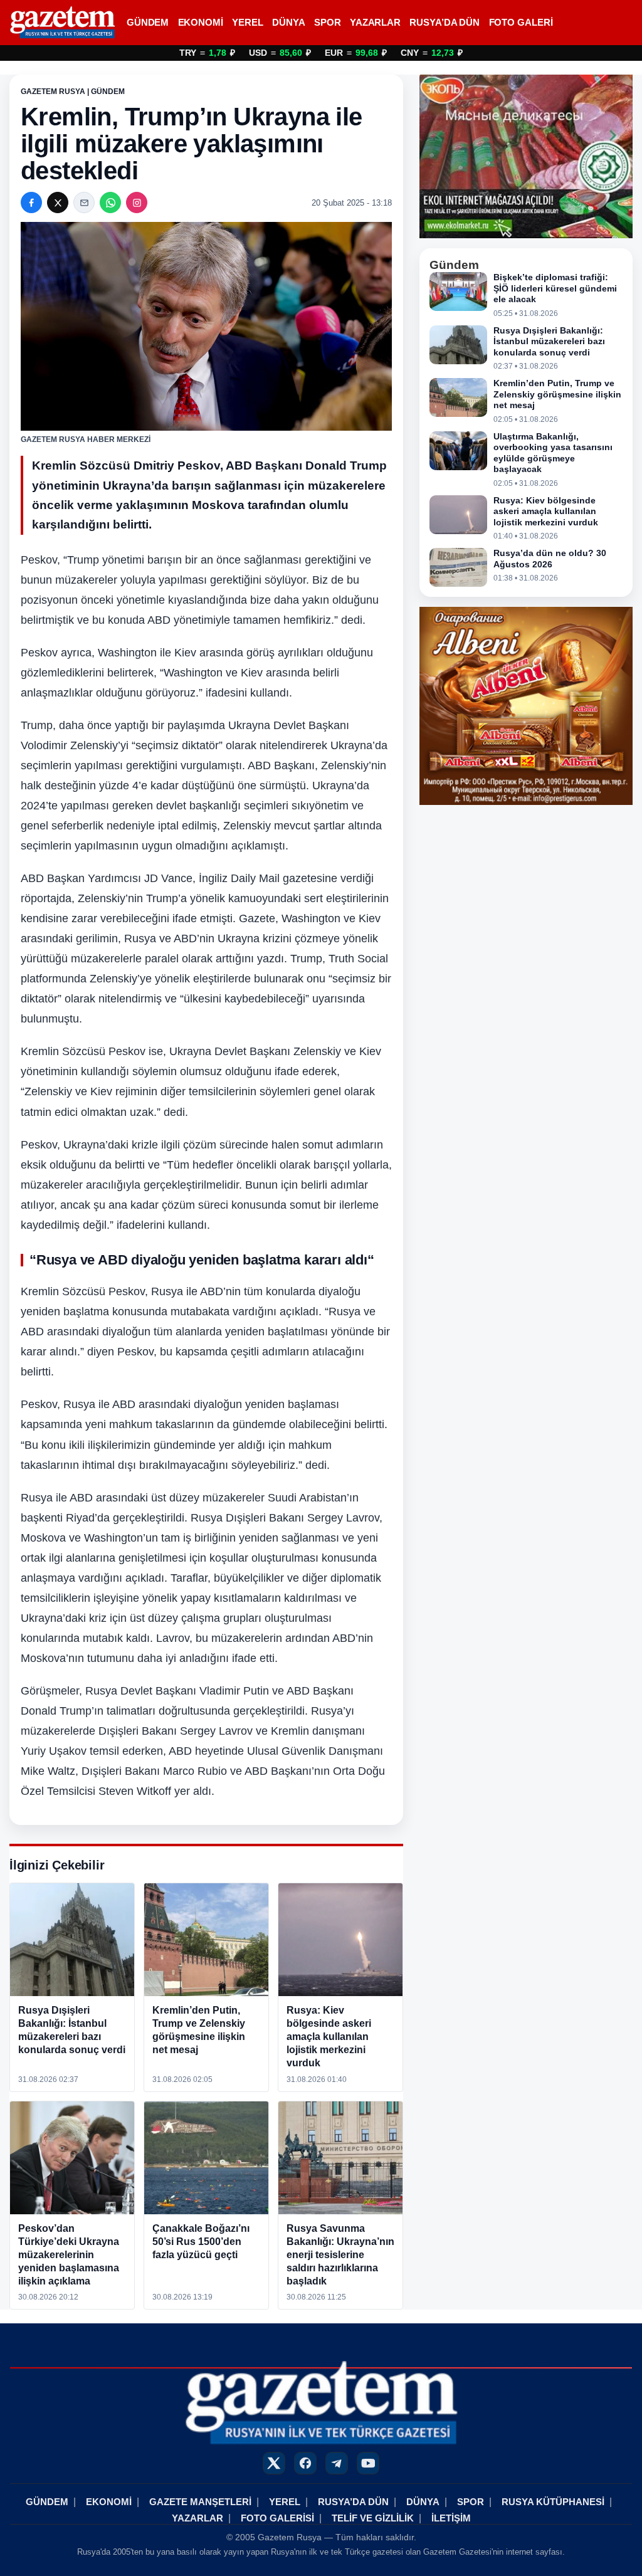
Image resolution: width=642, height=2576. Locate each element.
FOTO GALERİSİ (277, 2518)
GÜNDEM (148, 23)
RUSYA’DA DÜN (445, 23)
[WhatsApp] (110, 202)
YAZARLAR (375, 23)
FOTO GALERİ (521, 23)
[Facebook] (31, 202)
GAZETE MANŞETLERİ (200, 2502)
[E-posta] (84, 202)
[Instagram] (137, 202)
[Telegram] (337, 2463)
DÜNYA (289, 23)
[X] (58, 202)
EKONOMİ (201, 23)
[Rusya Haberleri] (62, 23)
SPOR (328, 23)
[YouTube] (368, 2463)
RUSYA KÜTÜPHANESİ (553, 2502)
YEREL (248, 23)
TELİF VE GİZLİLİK (373, 2518)
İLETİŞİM (451, 2518)
